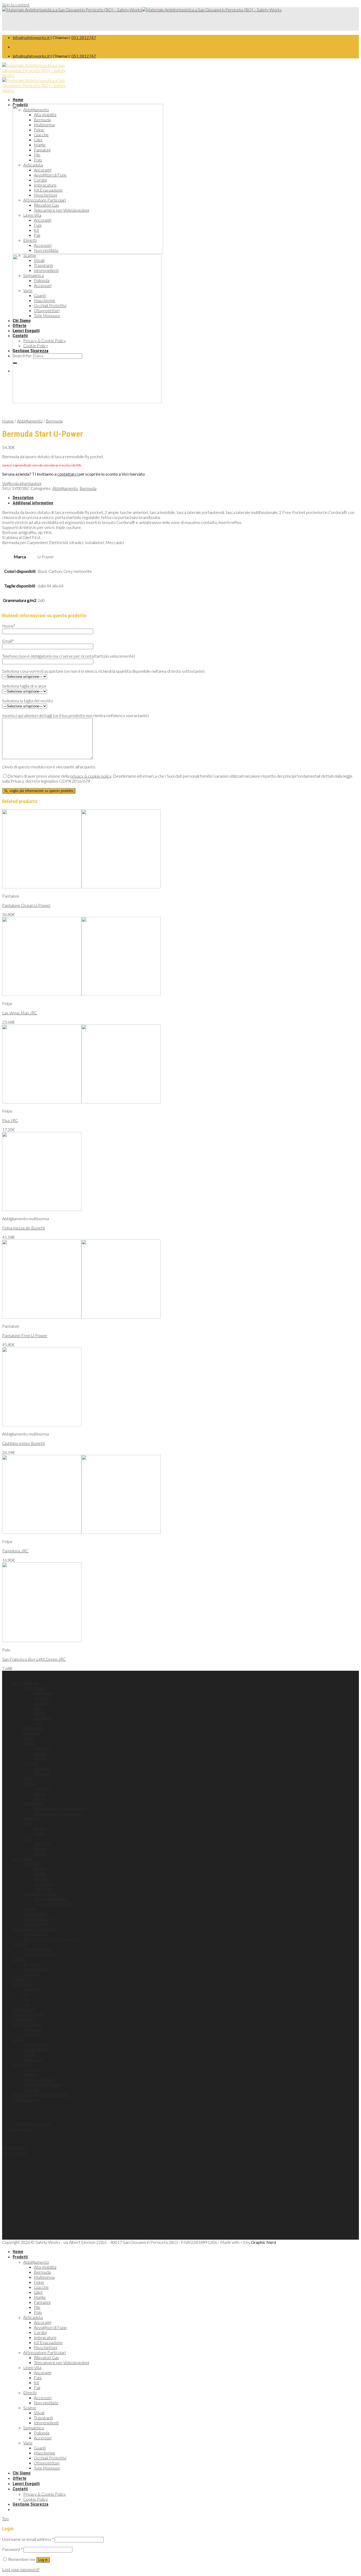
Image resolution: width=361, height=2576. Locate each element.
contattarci (68, 474)
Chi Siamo (22, 2473)
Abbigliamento (30, 421)
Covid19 (20, 1944)
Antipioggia (43, 1693)
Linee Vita (22, 1984)
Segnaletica (23, 2064)
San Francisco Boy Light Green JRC (34, 1659)
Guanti (19, 1979)
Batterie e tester (39, 2079)
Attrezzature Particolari (34, 1928)
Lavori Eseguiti (26, 2484)
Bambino (42, 1748)
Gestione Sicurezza (31, 2504)
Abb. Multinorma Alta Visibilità (60, 1808)
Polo (38, 1723)
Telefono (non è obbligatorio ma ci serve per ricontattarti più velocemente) (69, 656)
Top (5, 2519)
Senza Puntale (36, 2049)
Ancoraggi (32, 1863)
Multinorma (34, 1803)
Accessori (32, 1964)
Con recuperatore (50, 1898)
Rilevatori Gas (36, 1934)
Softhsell (42, 1773)
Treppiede (43, 1888)
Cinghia (40, 1868)
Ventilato (31, 1974)
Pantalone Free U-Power (25, 1335)
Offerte (20, 2478)
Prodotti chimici (37, 1949)
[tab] (186, 498)
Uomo (39, 1758)
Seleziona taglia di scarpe (24, 686)
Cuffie (29, 1738)
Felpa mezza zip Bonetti (24, 1228)
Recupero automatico (54, 1903)
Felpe (28, 1743)
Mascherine (23, 2009)
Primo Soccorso (27, 2024)
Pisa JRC (10, 1120)
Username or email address (28, 2539)
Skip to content (16, 5)
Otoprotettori (26, 2019)
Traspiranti (33, 2059)
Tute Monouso (26, 2099)
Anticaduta (22, 1858)
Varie (28, 2443)
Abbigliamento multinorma (57, 1813)
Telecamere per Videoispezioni (51, 1939)
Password (12, 2549)
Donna (40, 1753)
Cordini (30, 1908)
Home (18, 100)
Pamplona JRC (15, 1551)
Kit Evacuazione (38, 1918)
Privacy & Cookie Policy (45, 2494)
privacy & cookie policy (91, 776)
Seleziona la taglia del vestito (27, 701)
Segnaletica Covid (39, 1954)
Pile (27, 1823)
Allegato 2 (32, 2034)
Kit (26, 1999)
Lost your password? (21, 2569)
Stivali (29, 2054)
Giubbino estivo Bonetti (23, 1443)
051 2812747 (84, 37)
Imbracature (35, 1913)
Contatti (20, 2489)
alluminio (31, 2074)
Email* (8, 641)
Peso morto (45, 1883)
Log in (43, 2560)
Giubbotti (42, 1768)
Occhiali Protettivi (29, 2014)
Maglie (40, 1713)
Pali (26, 2004)
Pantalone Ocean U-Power (26, 905)
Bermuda (54, 421)
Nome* (9, 626)
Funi (27, 1994)
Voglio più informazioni (22, 483)
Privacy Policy (15, 2147)
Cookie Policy (14, 2152)
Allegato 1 (32, 2029)
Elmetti (19, 1959)
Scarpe (19, 2039)
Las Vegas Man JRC (20, 1013)
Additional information (33, 503)
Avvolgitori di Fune (40, 1893)
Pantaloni (42, 1718)
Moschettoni (35, 1923)
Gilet (38, 1708)
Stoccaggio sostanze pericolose (41, 2094)
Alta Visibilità (34, 1688)
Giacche (41, 1703)
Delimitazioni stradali (42, 2084)
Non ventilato (36, 1969)
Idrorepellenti (36, 2044)
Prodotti (20, 2257)
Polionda (31, 2089)
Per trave (42, 1878)
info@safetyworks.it (31, 37)
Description (23, 498)
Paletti (40, 1873)
